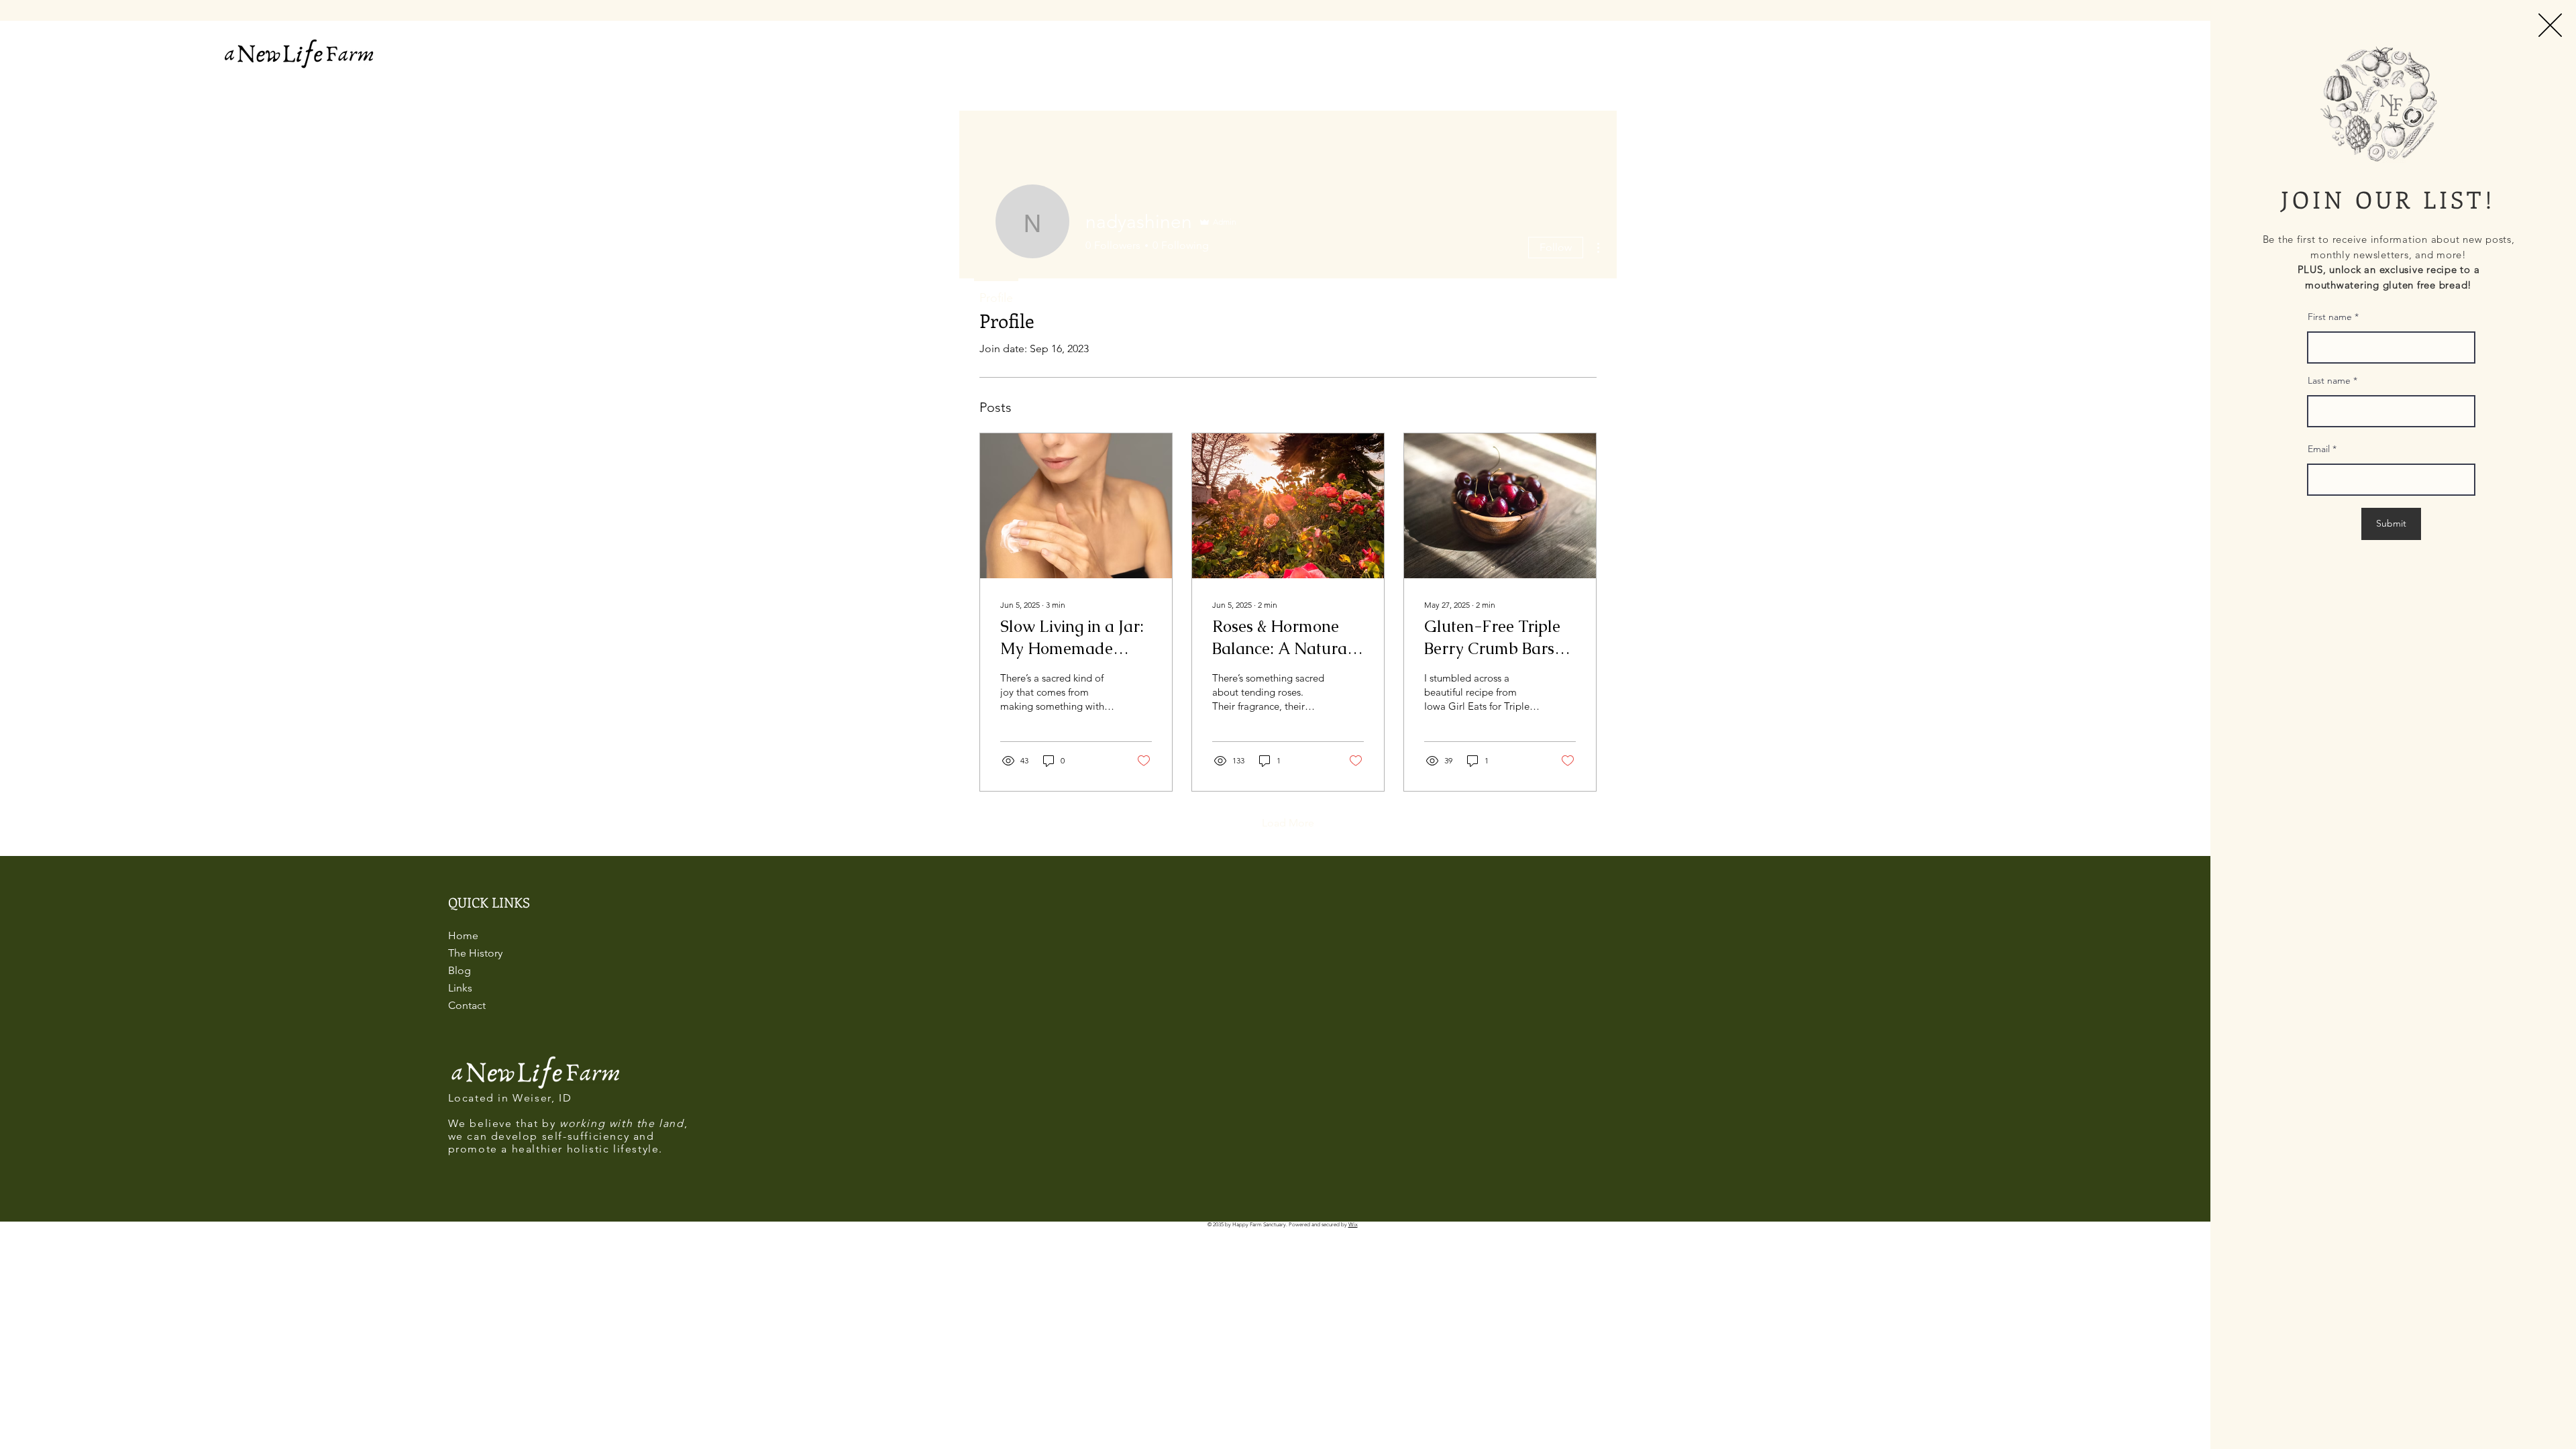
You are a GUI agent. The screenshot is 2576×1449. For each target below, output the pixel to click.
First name (2330, 317)
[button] (2550, 25)
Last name (2329, 380)
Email (2319, 449)
